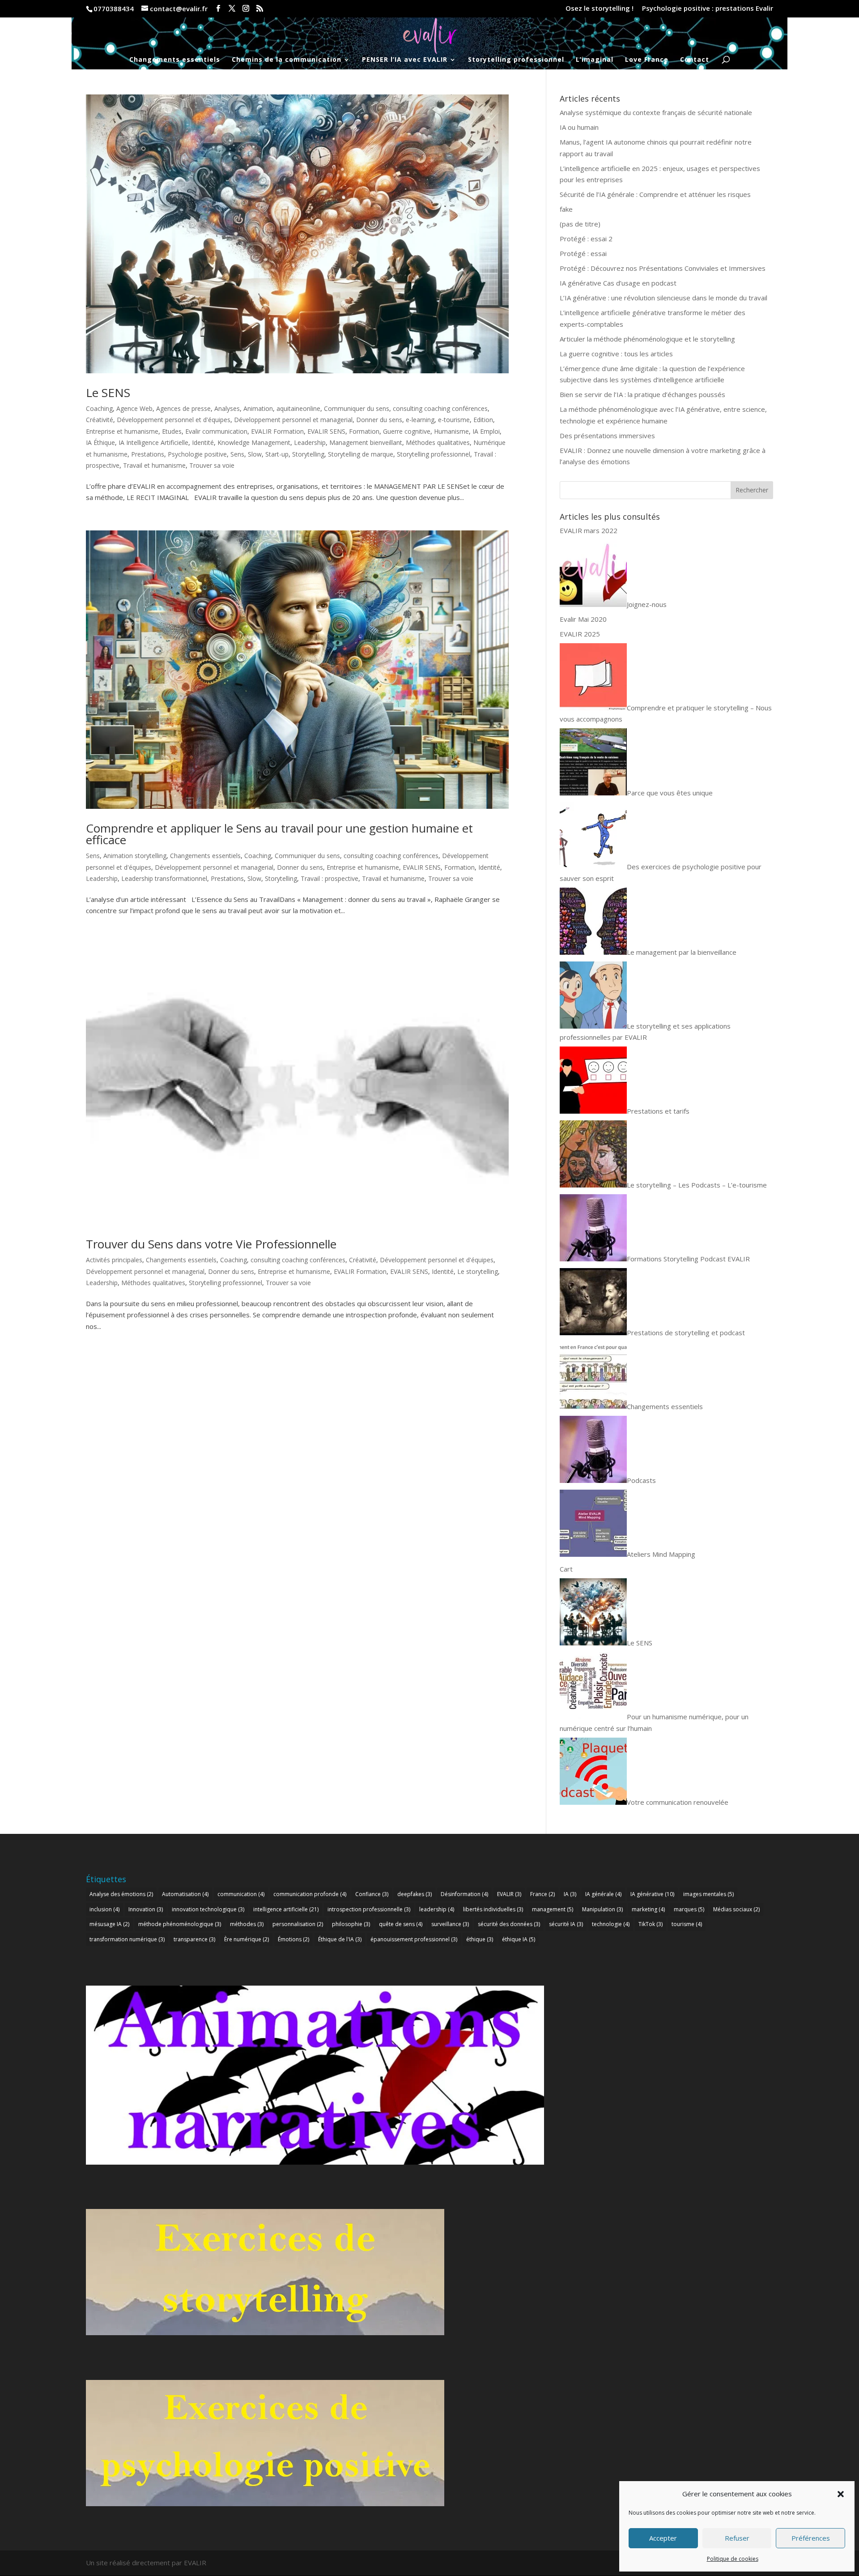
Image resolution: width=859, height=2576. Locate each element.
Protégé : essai (583, 253)
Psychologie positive (197, 454)
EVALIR (509, 1894)
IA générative (652, 1894)
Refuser (737, 2538)
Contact (695, 60)
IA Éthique (100, 442)
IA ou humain (579, 127)
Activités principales (114, 1260)
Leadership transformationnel (164, 878)
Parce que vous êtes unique (670, 793)
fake (566, 209)
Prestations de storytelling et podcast (686, 1333)
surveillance (450, 1924)
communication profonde (310, 1894)
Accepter (663, 2538)
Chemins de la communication (287, 60)
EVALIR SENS (326, 431)
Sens (237, 454)
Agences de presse (183, 408)
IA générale (603, 1894)
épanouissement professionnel (414, 1939)
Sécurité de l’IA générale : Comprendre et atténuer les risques (655, 194)
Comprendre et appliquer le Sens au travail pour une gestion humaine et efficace (279, 834)
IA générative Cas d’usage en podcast (618, 283)
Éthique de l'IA (340, 1939)
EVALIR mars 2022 (589, 530)
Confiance (372, 1894)
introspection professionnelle (369, 1909)
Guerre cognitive (407, 431)
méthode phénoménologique (180, 1924)
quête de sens (401, 1924)
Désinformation (464, 1894)
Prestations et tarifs (658, 1111)
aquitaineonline (298, 408)
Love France (647, 60)
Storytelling (308, 454)
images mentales (708, 1894)
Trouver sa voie (212, 465)
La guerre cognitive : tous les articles (616, 354)
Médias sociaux (736, 1909)
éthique (480, 1939)
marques (689, 1909)
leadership (437, 1909)
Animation (258, 408)
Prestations (148, 454)
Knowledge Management (254, 442)
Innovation (146, 1909)
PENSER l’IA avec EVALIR (405, 60)
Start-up (277, 454)
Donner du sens (379, 420)
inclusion (104, 1909)
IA (570, 1894)
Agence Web (134, 408)
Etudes (172, 431)
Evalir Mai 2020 (583, 619)
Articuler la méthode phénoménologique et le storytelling (647, 339)
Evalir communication (216, 431)
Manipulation (602, 1909)
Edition (483, 420)
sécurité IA (566, 1924)
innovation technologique (208, 1909)
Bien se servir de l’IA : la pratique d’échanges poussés (642, 394)
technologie (611, 1924)
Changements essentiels (175, 60)
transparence (194, 1939)
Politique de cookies (733, 2559)
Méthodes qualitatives (438, 442)
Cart (566, 1569)
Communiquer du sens (357, 408)
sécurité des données (509, 1924)
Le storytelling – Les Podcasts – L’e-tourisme (697, 1185)
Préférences (811, 2538)
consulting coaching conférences (440, 408)
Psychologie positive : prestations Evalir (708, 9)
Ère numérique (247, 1939)
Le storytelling (478, 1271)
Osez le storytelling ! (600, 9)
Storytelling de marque (361, 454)
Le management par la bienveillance (682, 952)
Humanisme (451, 431)
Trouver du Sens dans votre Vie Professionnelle (211, 1244)
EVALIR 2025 (580, 634)
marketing (648, 1909)
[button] (841, 2494)
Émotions (293, 1939)
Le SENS (108, 393)
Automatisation (185, 1894)
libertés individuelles (493, 1909)
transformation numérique (127, 1939)
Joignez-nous (647, 604)
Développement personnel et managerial (293, 420)
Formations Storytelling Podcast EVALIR (688, 1259)
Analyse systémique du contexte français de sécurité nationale (656, 112)
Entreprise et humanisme (122, 431)
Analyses (227, 408)
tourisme (687, 1924)
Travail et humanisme (154, 465)
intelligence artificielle (286, 1909)
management (553, 1909)
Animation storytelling (135, 856)
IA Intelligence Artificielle (153, 442)
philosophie (351, 1924)
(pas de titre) (580, 224)
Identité (203, 442)
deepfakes (415, 1894)
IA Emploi (486, 431)
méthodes (247, 1924)
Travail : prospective (330, 878)
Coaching (99, 408)
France (542, 1894)
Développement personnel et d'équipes (174, 420)
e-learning (420, 420)
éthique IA (519, 1939)
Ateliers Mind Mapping (661, 1554)
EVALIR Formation (277, 431)
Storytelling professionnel (516, 60)
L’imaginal (595, 60)
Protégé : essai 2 (586, 239)
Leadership (310, 442)
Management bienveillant (366, 442)
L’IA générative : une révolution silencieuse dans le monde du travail (663, 298)
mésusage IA (109, 1924)
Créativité (100, 420)
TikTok (651, 1924)
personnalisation (298, 1924)
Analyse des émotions (121, 1894)
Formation (364, 431)
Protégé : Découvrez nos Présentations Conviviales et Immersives (663, 268)
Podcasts (641, 1480)
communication (241, 1894)
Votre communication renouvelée (678, 1802)
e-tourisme (454, 420)
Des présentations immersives (607, 436)
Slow (255, 454)
